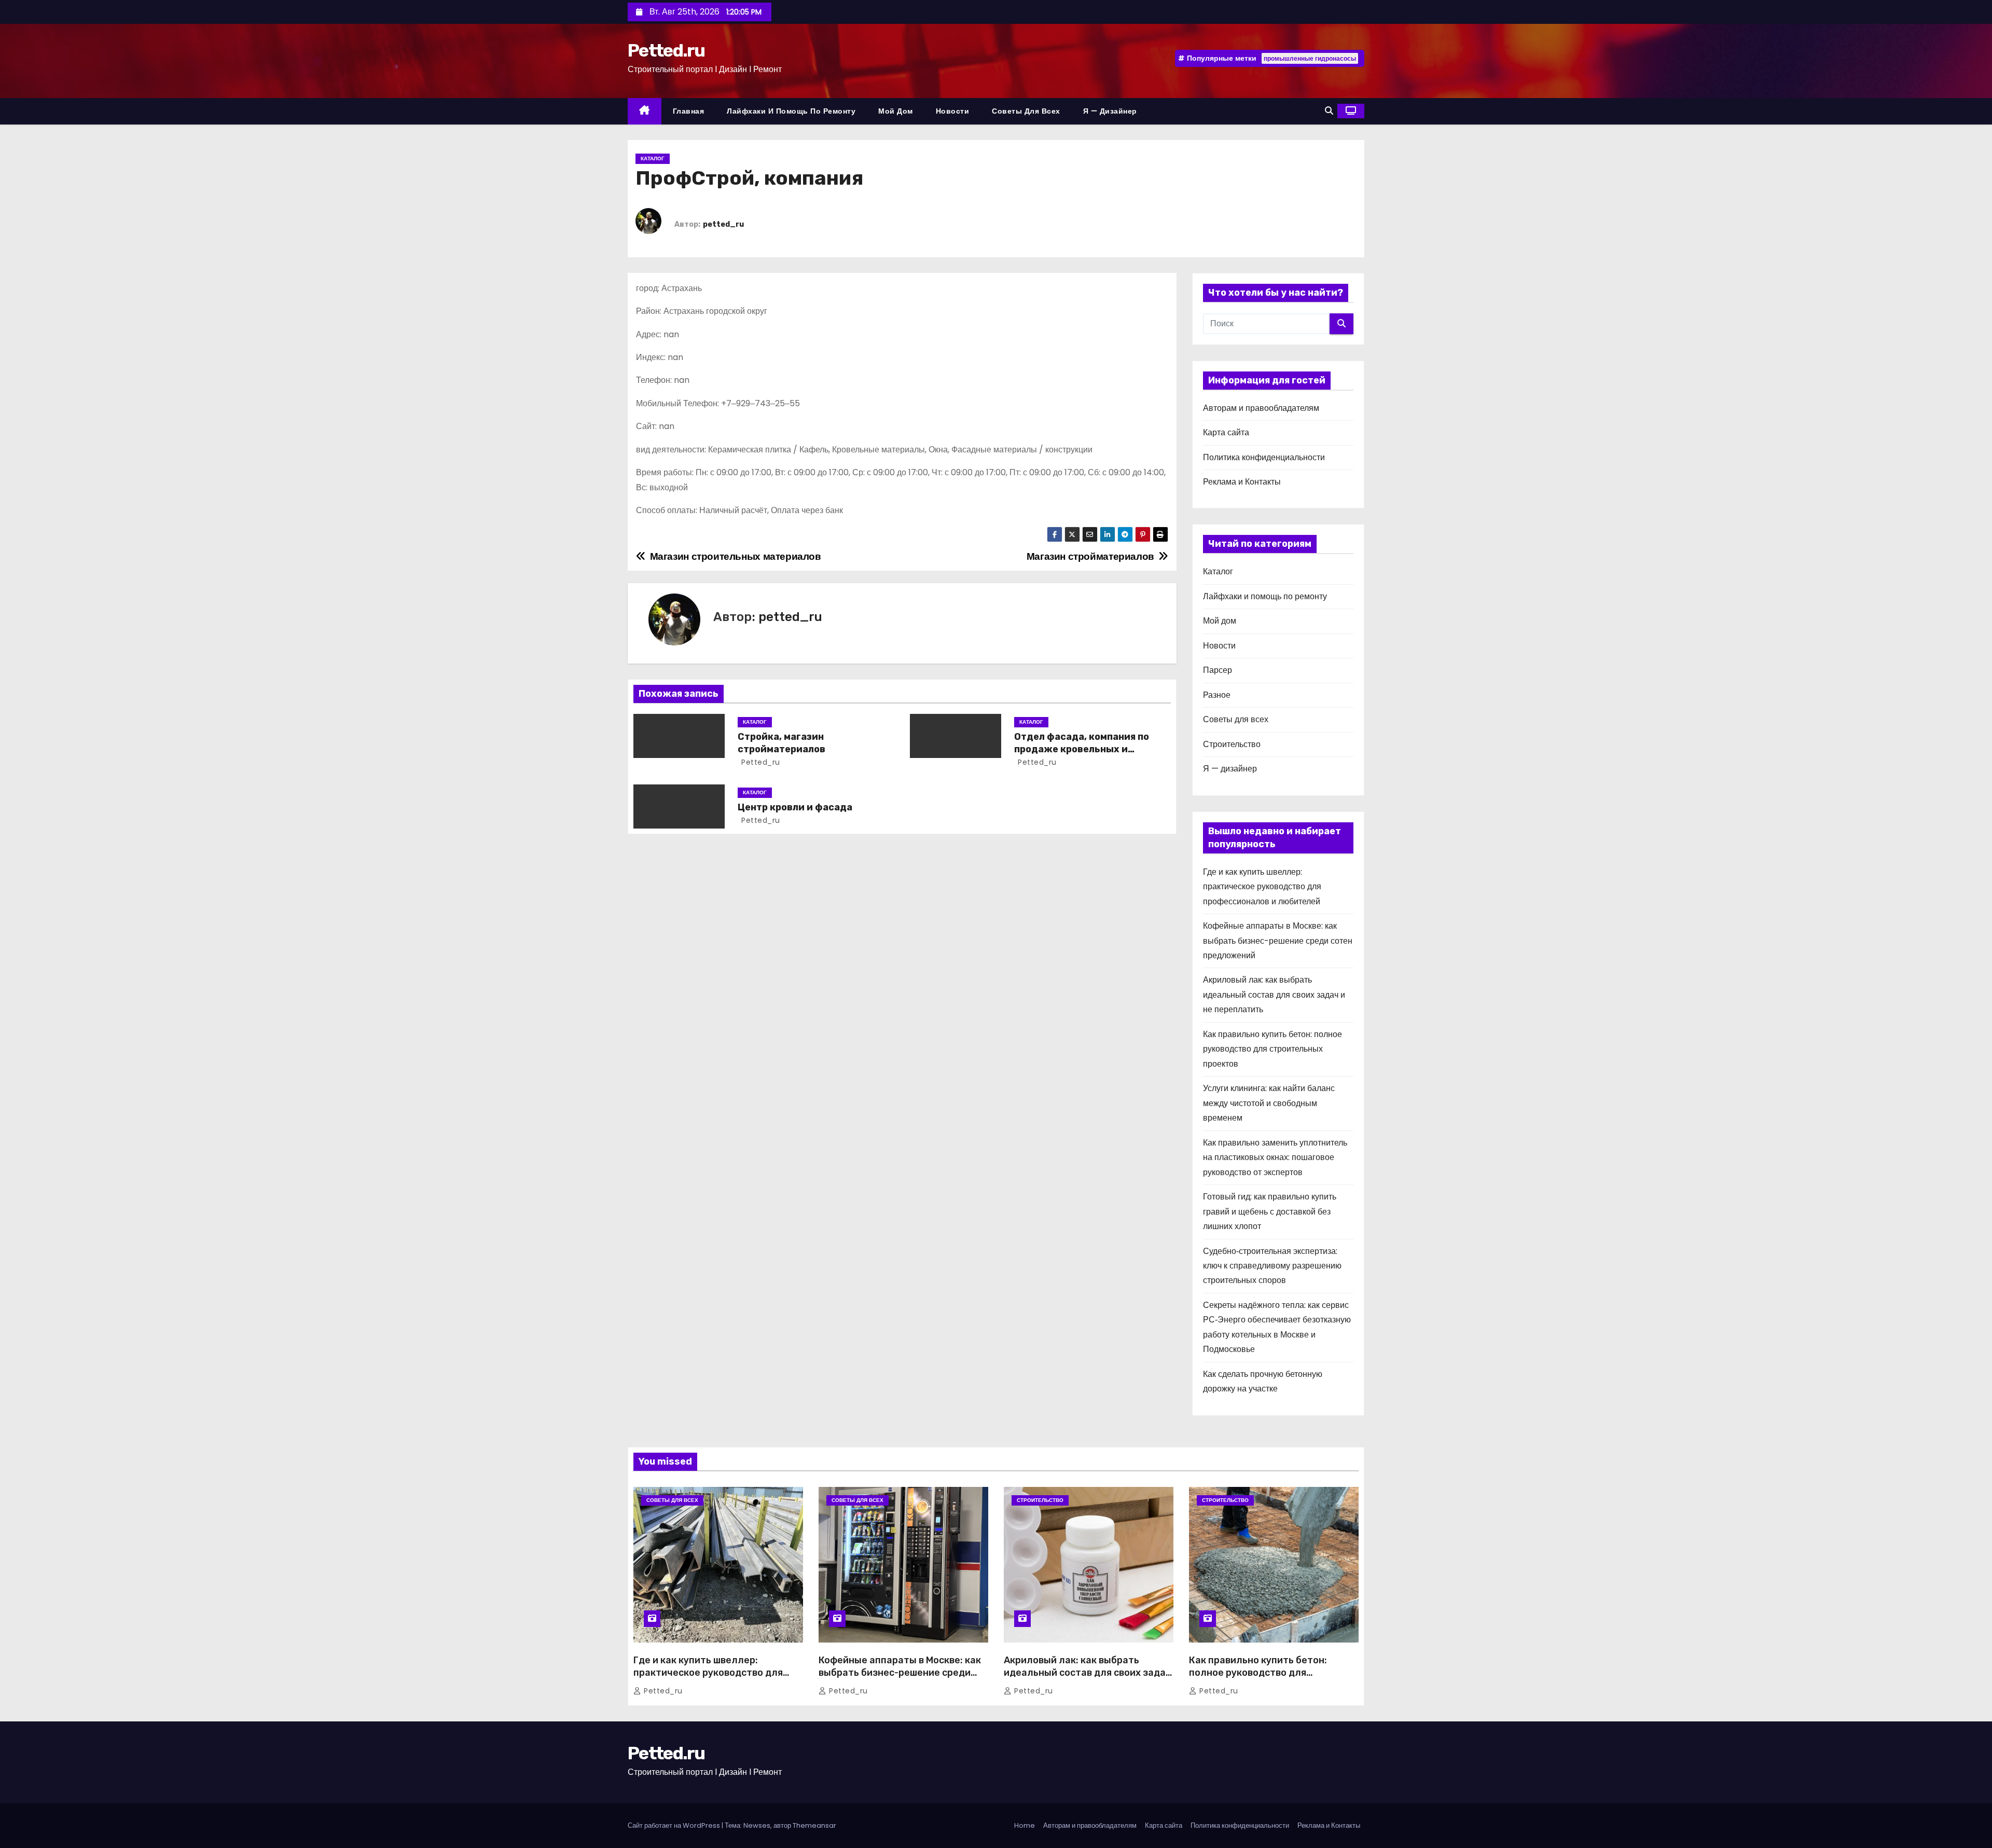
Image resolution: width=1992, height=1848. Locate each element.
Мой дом (896, 111)
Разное (1217, 695)
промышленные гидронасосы (1310, 58)
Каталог (653, 158)
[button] (1329, 111)
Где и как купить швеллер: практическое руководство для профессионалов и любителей (1262, 887)
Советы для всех (1026, 111)
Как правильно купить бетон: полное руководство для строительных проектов (1272, 1049)
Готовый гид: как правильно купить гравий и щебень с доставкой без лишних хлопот (1270, 1211)
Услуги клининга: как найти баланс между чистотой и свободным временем (1269, 1103)
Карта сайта (1226, 432)
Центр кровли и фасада (795, 807)
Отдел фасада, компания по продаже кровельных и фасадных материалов (1082, 749)
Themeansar (814, 1825)
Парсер (1218, 670)
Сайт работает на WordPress (675, 1825)
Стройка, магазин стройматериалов (781, 743)
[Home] (645, 111)
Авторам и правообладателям (1261, 408)
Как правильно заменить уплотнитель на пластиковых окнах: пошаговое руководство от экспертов (1275, 1157)
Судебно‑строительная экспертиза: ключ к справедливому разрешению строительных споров (1272, 1266)
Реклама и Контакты (1242, 482)
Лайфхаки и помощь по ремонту (791, 111)
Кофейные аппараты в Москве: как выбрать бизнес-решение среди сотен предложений (1278, 941)
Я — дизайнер (1110, 111)
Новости (953, 111)
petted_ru (723, 224)
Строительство (1232, 744)
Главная (689, 111)
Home (1025, 1825)
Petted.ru (666, 51)
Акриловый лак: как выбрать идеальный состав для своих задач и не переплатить (1274, 995)
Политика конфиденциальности (1264, 457)
